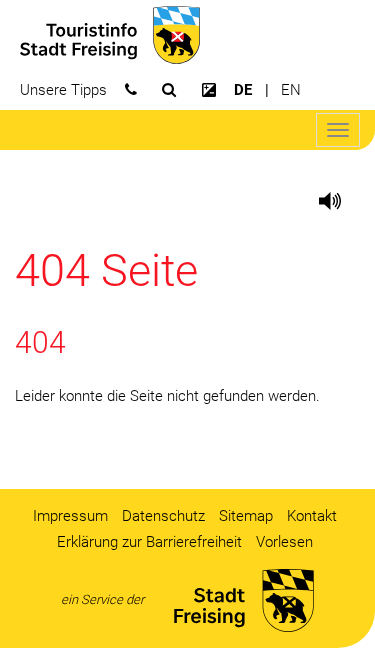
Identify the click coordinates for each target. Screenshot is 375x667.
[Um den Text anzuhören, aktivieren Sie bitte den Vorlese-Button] (310, 201)
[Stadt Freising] (236, 600)
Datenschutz (163, 516)
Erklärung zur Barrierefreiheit (149, 542)
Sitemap (246, 516)
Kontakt (312, 516)
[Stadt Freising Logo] (107, 34)
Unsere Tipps (63, 90)
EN (291, 90)
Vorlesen (284, 542)
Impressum (70, 516)
